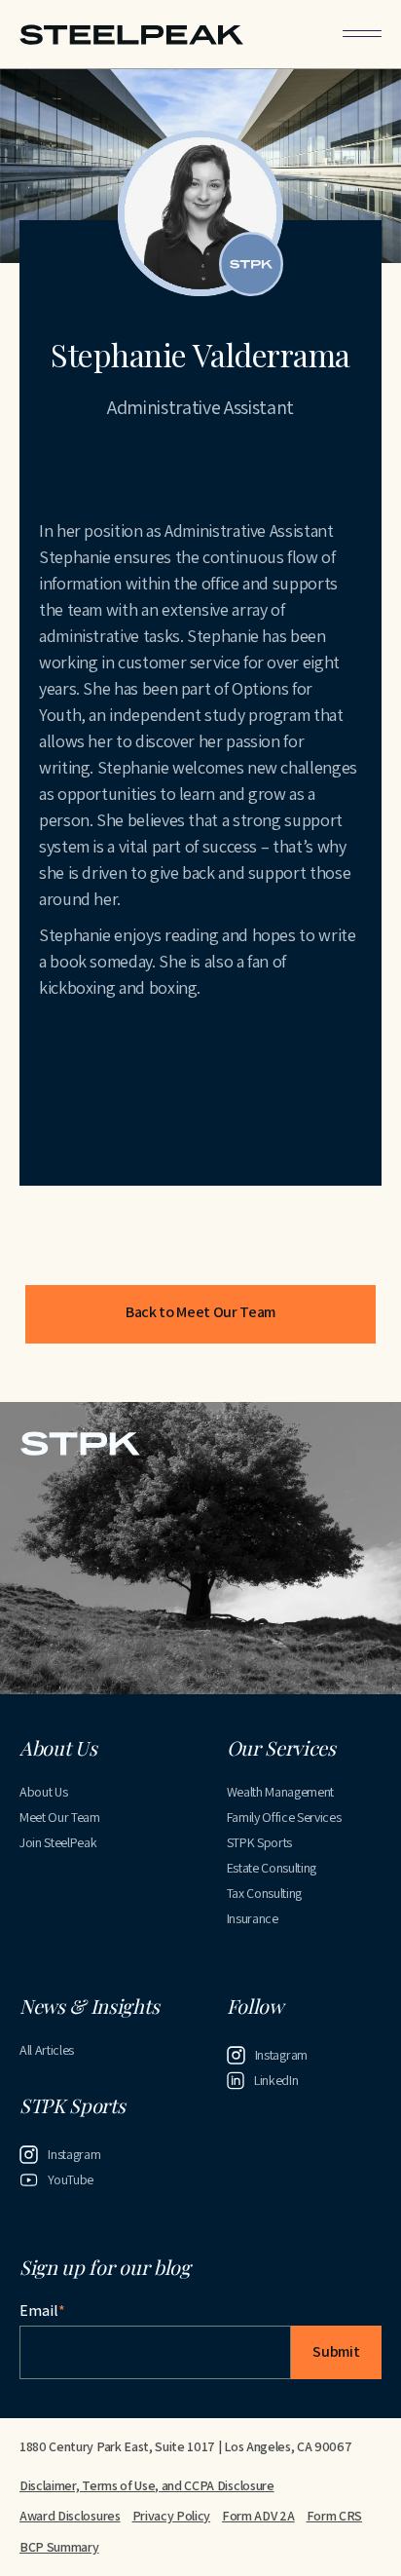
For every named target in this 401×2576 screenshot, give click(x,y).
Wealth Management (281, 1792)
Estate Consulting (272, 1868)
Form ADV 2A (258, 2516)
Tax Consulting (265, 1893)
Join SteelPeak (58, 1842)
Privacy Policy (172, 2516)
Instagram (281, 2055)
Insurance (253, 1918)
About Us (43, 1792)
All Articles (47, 2050)
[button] (362, 34)
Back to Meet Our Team (200, 1312)
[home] (131, 34)
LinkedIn (276, 2080)
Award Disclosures (70, 2516)
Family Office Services (284, 1817)
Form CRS (334, 2516)
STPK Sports (259, 1842)
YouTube (71, 2179)
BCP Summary (59, 2547)
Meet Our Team (60, 1817)
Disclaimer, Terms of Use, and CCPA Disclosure (147, 2485)
